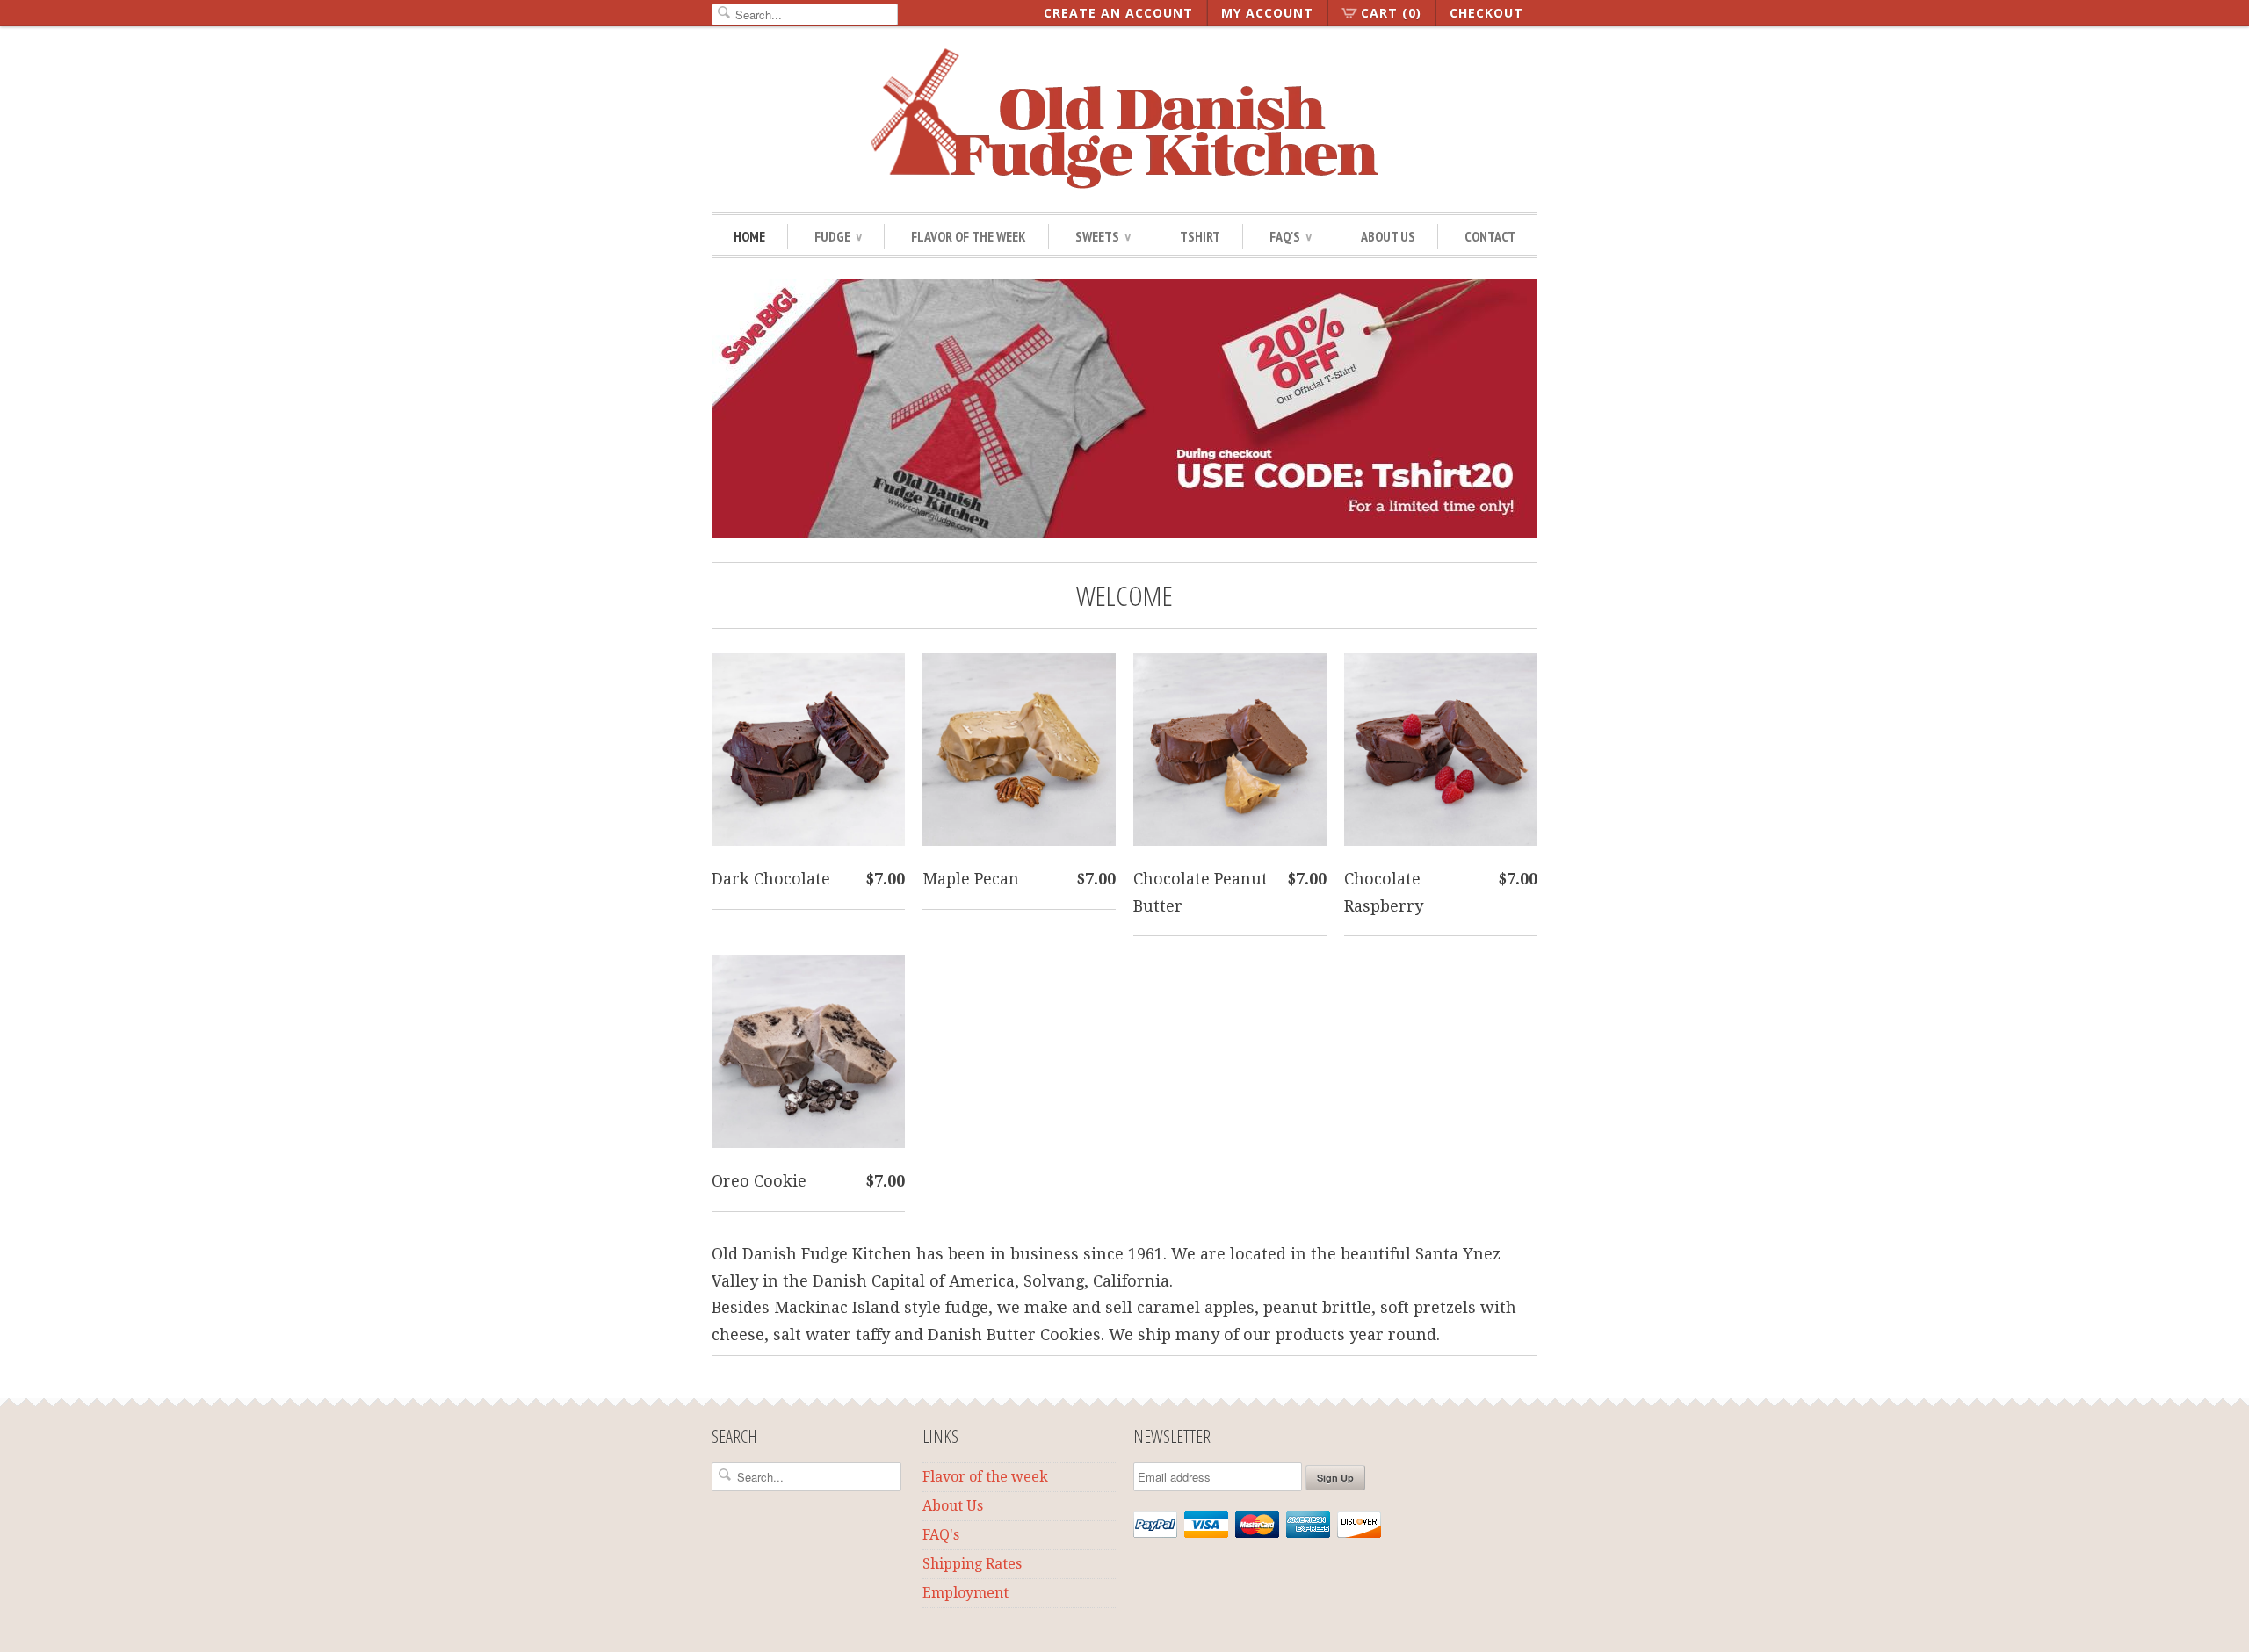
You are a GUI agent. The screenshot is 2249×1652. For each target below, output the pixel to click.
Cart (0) (1391, 13)
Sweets (1103, 236)
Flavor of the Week (969, 236)
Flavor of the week (985, 1477)
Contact (1490, 236)
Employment (965, 1593)
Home (749, 236)
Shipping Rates (972, 1564)
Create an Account (1118, 13)
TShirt (1200, 236)
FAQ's (941, 1535)
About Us (1388, 236)
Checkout (1486, 13)
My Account (1267, 13)
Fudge (838, 236)
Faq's (1291, 236)
